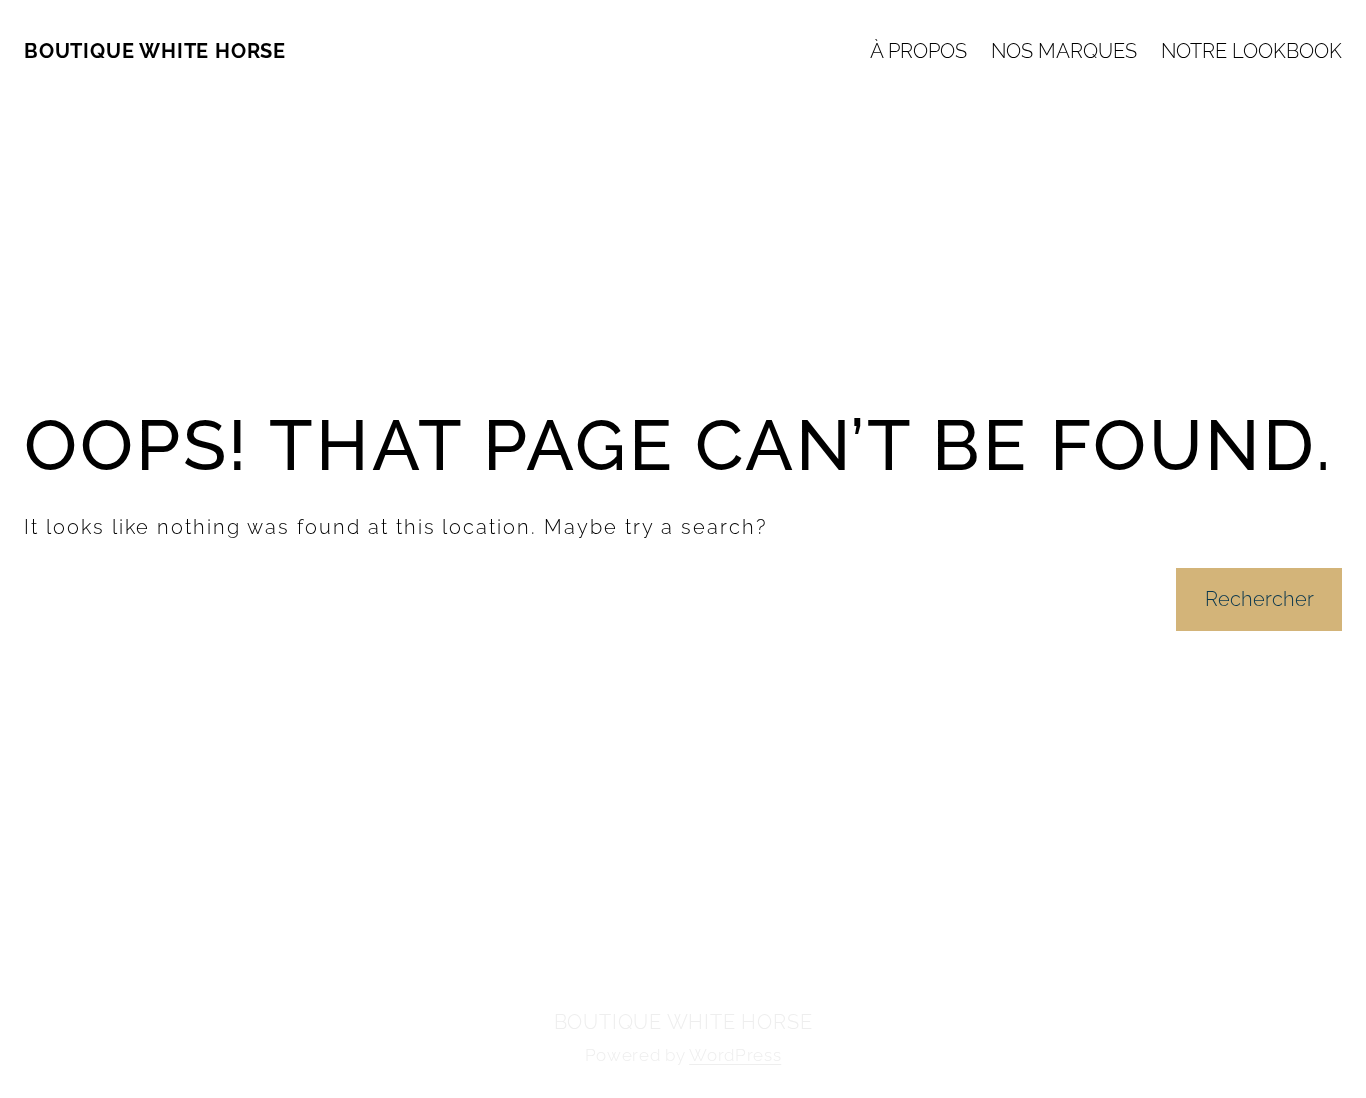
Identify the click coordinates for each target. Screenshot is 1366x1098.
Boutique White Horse (155, 51)
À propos (918, 51)
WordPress (735, 1055)
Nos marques (1064, 51)
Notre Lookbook (1251, 51)
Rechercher (1259, 599)
